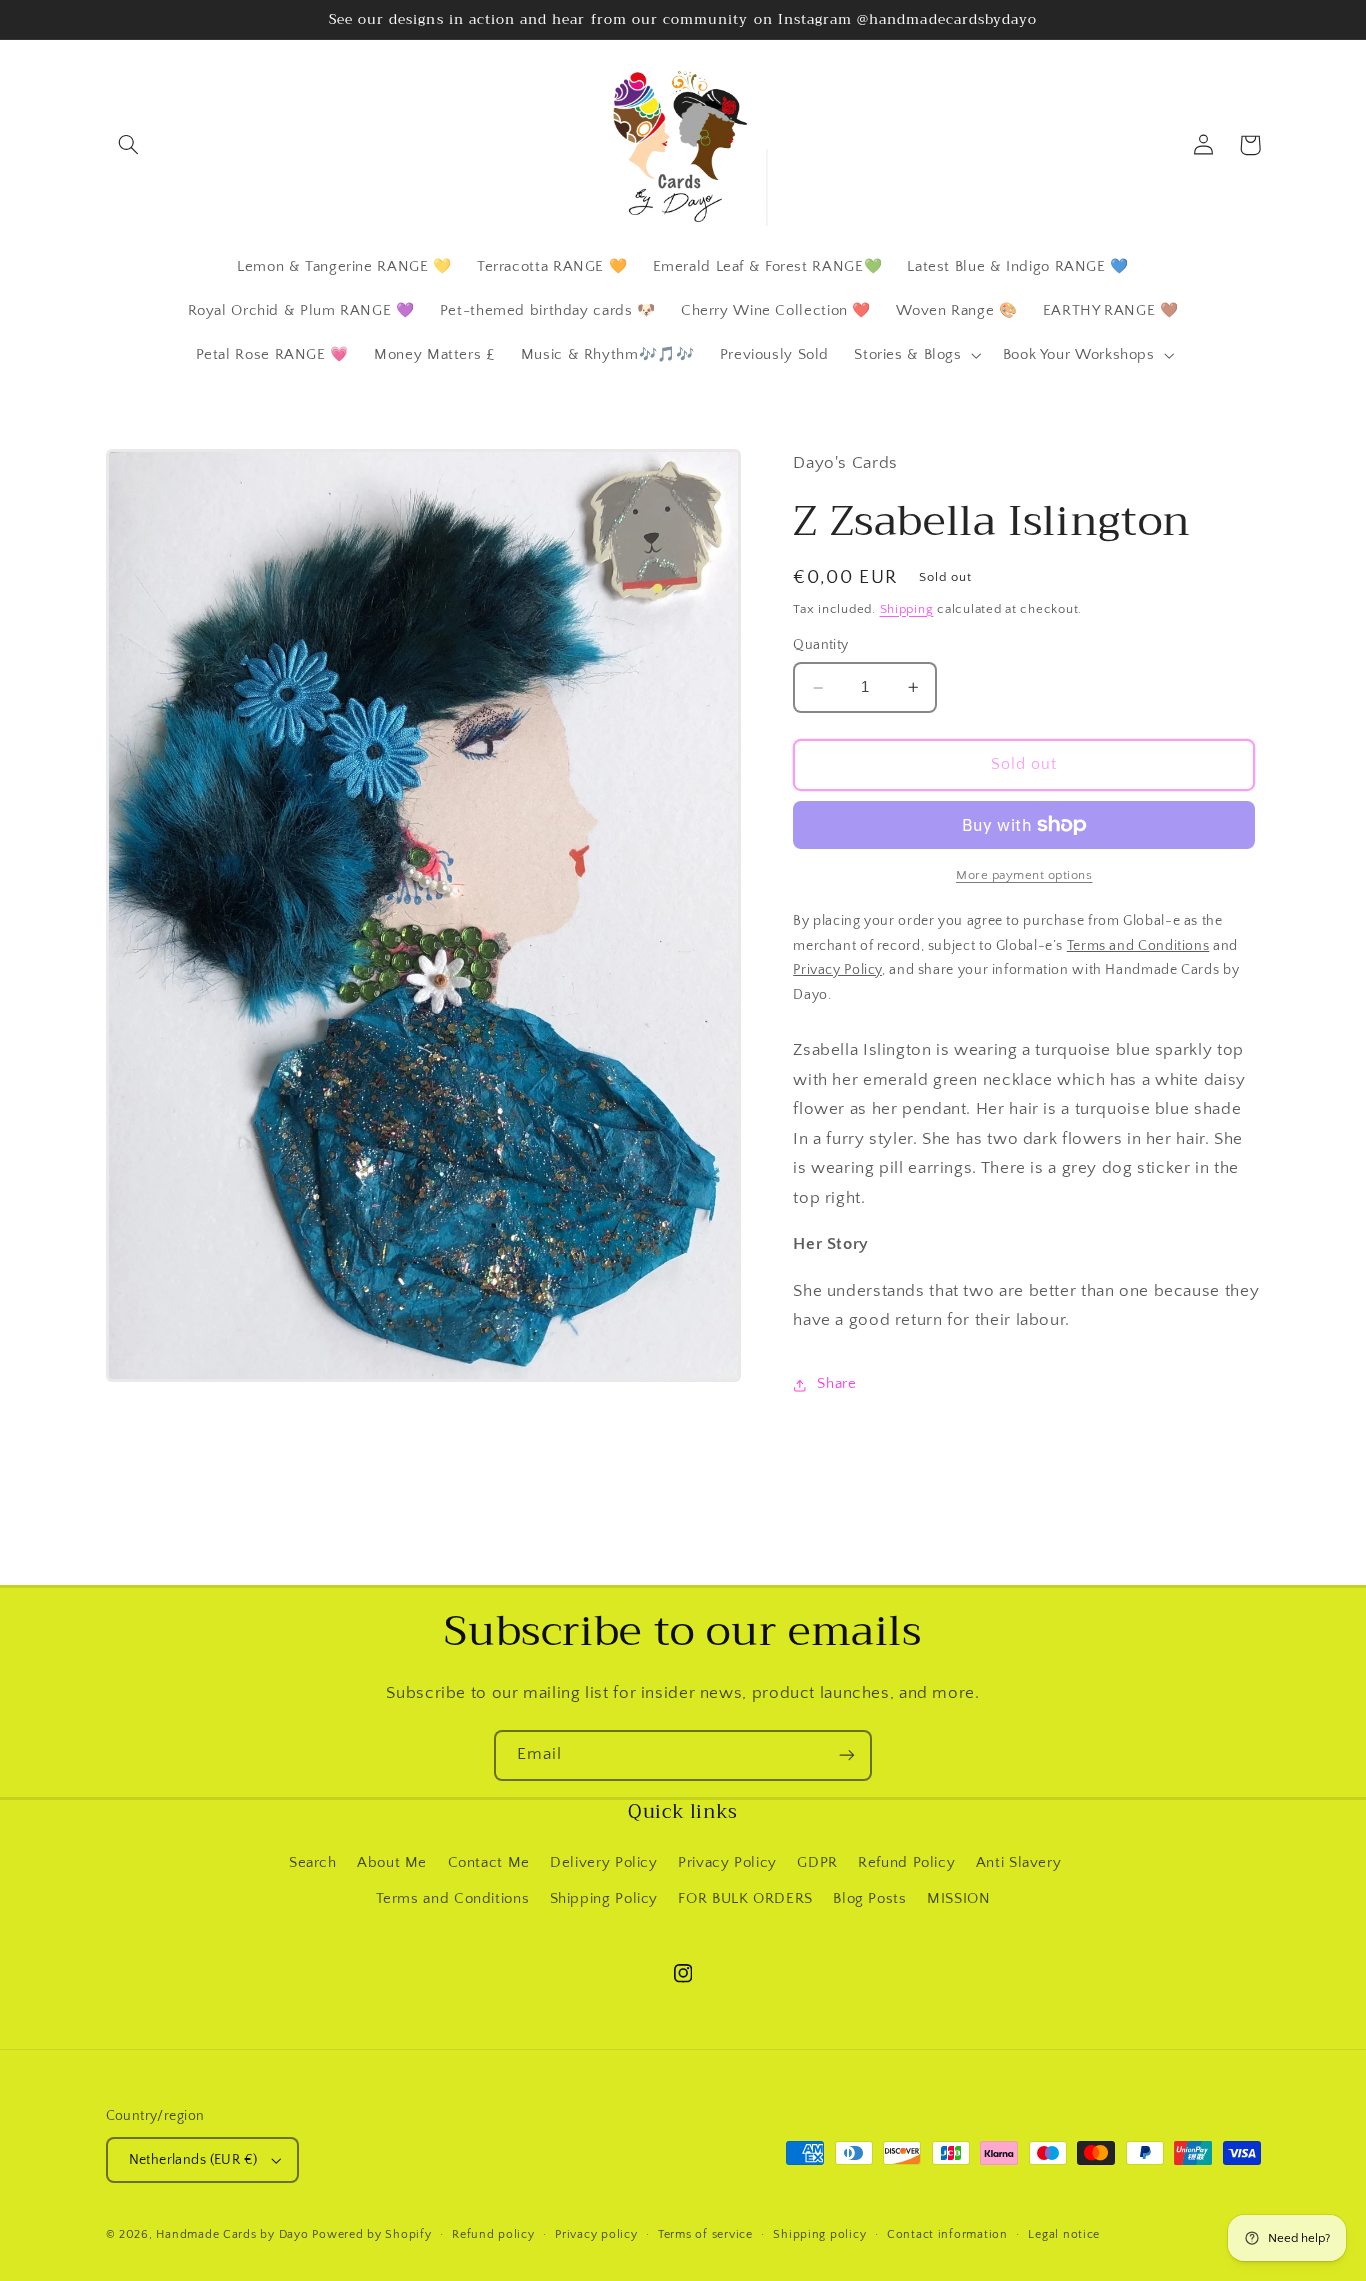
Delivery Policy (603, 1863)
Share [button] (836, 1385)
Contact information (947, 2234)
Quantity (820, 646)
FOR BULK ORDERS (745, 1899)
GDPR (817, 1863)
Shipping (907, 609)
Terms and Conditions (453, 1899)
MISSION (958, 1899)
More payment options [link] (1024, 875)
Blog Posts (869, 1899)
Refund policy (493, 2234)
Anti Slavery (1019, 1863)
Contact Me (489, 1863)
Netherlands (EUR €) (193, 2160)
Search (313, 1863)
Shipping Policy (604, 1899)
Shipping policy (819, 2234)
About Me (392, 1863)
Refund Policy (906, 1863)
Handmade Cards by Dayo (232, 2234)
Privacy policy (596, 2234)
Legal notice (1064, 2234)
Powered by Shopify (371, 2234)
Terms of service (705, 2234)
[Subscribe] (847, 1755)
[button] (129, 145)
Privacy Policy (727, 1863)
